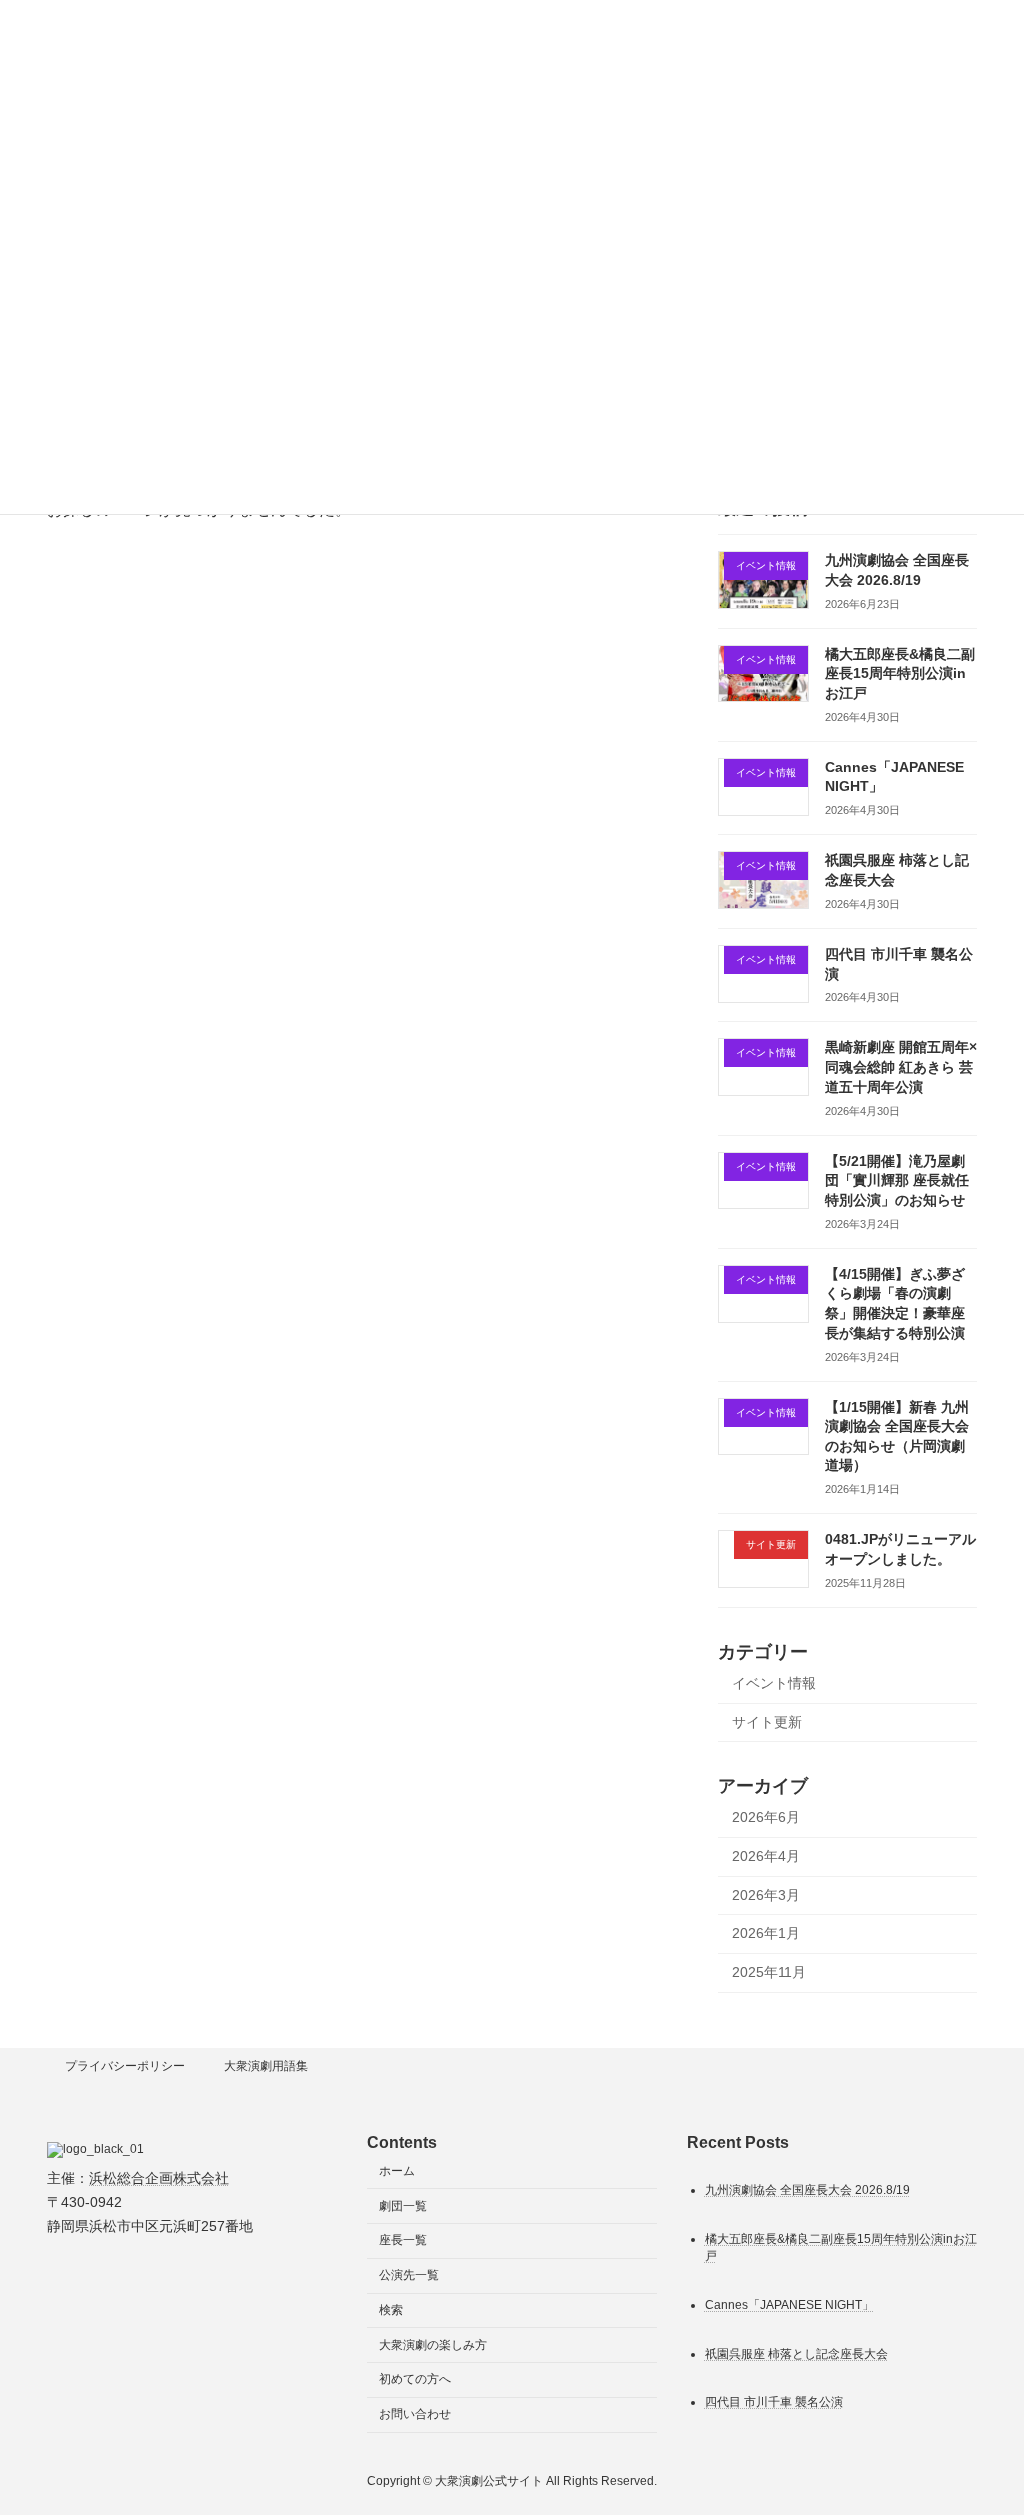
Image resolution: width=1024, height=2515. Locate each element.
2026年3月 (766, 1894)
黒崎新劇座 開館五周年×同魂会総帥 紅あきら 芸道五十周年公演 (901, 1066)
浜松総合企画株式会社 (159, 2178)
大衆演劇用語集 (266, 2066)
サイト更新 (767, 1721)
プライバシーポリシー (125, 2066)
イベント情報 (774, 1683)
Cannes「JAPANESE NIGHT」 (789, 2305)
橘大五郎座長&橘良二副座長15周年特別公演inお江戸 (900, 672)
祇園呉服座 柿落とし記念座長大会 (796, 2354)
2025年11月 (769, 1971)
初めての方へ (415, 2380)
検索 (391, 2310)
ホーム (397, 2171)
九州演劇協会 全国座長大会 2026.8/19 (807, 2190)
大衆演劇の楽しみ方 (433, 2345)
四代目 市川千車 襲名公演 (774, 2403)
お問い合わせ (415, 2415)
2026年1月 (766, 1933)
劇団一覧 (403, 2206)
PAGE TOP (980, 2421)
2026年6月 (766, 1817)
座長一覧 (403, 2241)
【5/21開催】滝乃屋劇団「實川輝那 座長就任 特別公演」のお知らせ (897, 1179)
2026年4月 (766, 1856)
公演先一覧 (409, 2275)
